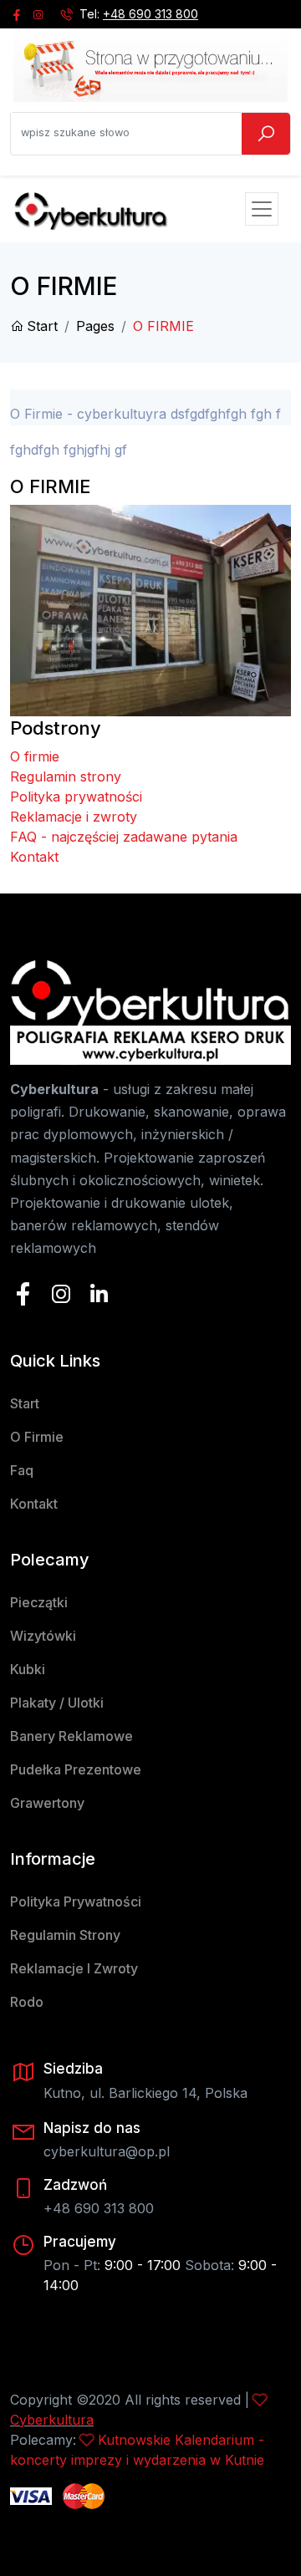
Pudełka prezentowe (76, 1769)
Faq (22, 1470)
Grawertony (47, 1803)
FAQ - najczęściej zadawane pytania (124, 837)
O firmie (35, 756)
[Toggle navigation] (262, 209)
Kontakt (34, 857)
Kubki (28, 1669)
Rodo (27, 2002)
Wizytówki (43, 1636)
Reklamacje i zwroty (74, 817)
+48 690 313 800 (150, 14)
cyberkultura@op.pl (107, 2151)
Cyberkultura (52, 2420)
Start (42, 326)
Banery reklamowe (71, 1736)
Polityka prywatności (76, 797)
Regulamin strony (66, 776)
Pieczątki (39, 1602)
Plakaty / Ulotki (57, 1703)
